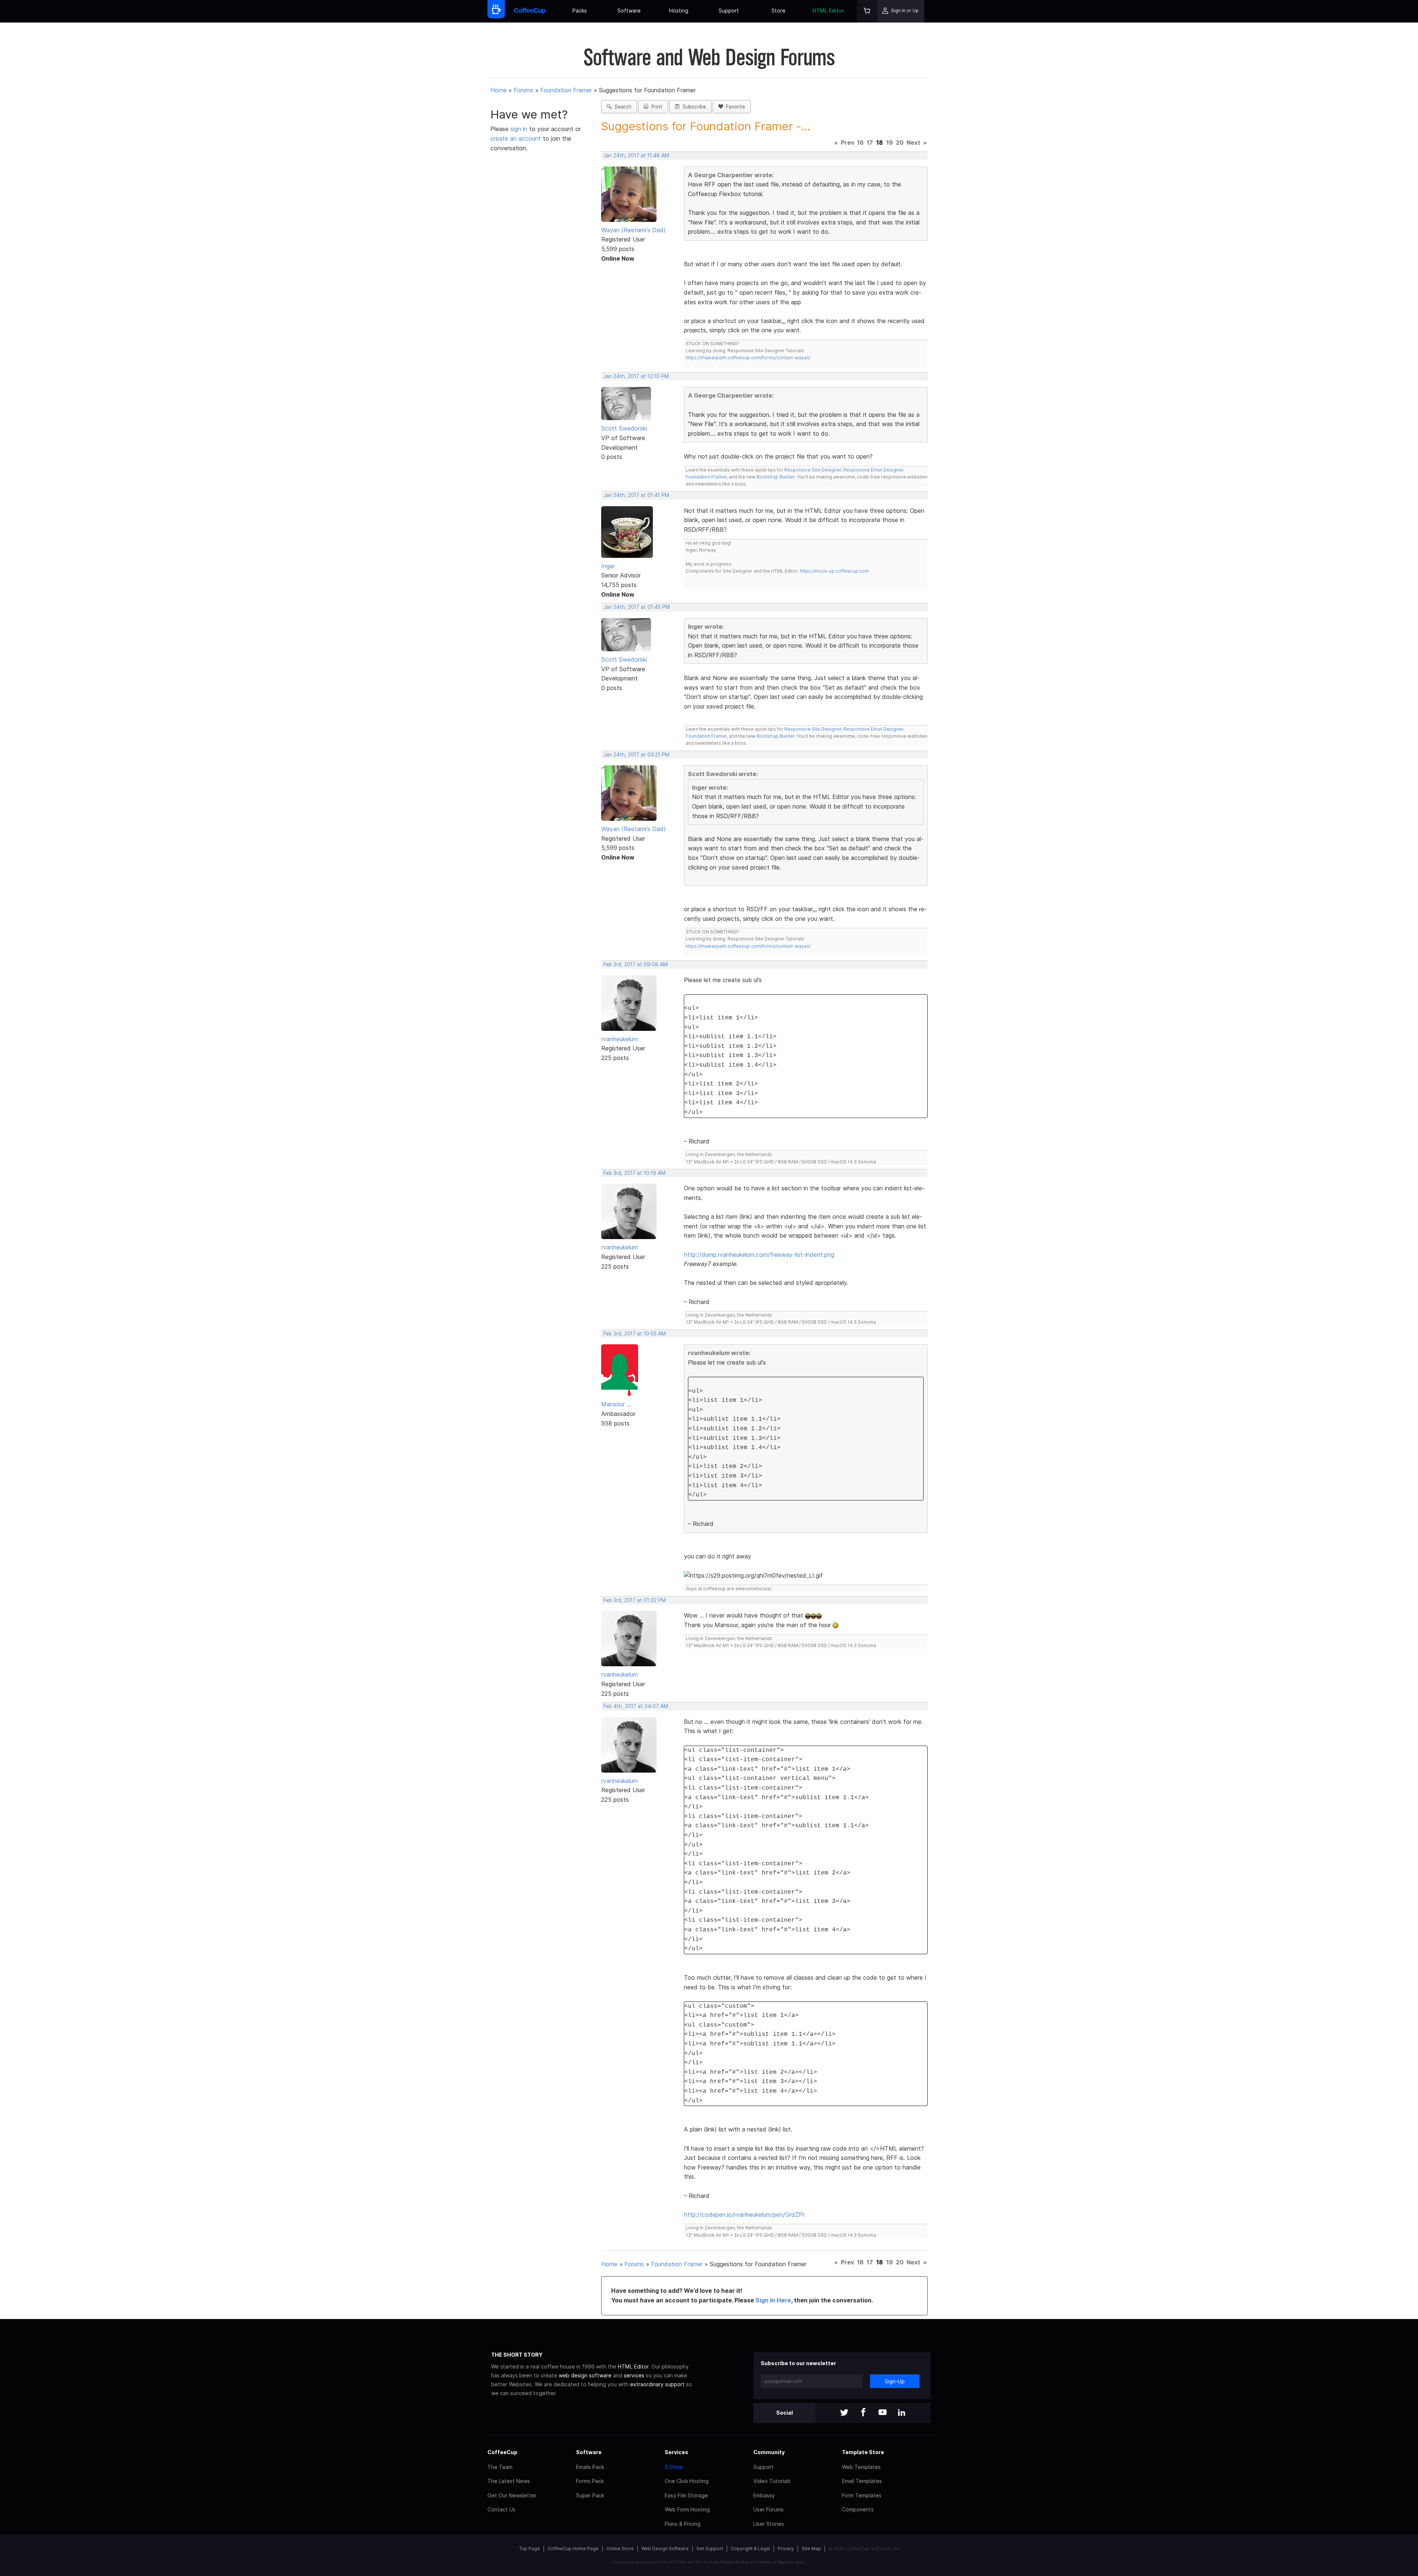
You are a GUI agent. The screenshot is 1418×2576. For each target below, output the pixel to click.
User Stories (769, 2524)
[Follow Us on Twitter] (844, 2413)
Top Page (530, 2548)
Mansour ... (616, 1404)
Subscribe (693, 107)
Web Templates (861, 2467)
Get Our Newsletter (512, 2495)
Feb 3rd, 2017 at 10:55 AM (635, 1334)
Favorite (734, 107)
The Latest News (509, 2481)
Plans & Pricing (683, 2524)
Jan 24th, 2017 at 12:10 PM (636, 376)
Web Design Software (665, 2548)
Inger (608, 566)
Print (655, 107)
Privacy (786, 2548)
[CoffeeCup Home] (530, 11)
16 (860, 143)
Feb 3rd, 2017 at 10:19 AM (634, 1173)
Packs (580, 11)
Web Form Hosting (687, 2509)
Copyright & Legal (750, 2548)
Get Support (710, 2548)
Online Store (620, 2548)
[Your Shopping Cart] (867, 11)
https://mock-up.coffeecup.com (834, 571)
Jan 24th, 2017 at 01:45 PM (637, 607)
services (634, 2375)
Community (769, 2452)
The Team (500, 2467)
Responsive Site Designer (813, 470)
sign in (520, 129)
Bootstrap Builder (776, 477)
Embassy (764, 2495)
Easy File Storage (686, 2495)
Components (858, 2509)
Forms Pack (590, 2481)
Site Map (811, 2548)
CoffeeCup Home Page (573, 2548)
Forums (523, 90)
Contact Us (501, 2509)
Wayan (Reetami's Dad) (633, 230)
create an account (516, 138)
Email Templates (862, 2481)
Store (778, 11)
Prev (847, 143)
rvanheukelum (619, 1039)
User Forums (768, 2509)
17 (870, 143)
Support (729, 11)
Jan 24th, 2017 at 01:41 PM (636, 495)
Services (677, 2452)
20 (900, 143)
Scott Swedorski (624, 428)
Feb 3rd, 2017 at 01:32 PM (635, 1600)
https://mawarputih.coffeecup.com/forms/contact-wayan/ (748, 358)
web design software (585, 2375)
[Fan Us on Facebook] (863, 2413)
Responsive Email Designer (873, 470)
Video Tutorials (772, 2481)
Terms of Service (776, 2562)
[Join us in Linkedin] (902, 2413)
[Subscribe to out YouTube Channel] (883, 2413)
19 (890, 143)
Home (499, 90)
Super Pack (590, 2495)
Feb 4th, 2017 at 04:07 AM (636, 1706)
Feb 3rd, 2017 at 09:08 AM (636, 964)
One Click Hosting (687, 2481)
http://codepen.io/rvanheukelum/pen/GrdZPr (744, 2215)
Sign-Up (895, 2381)
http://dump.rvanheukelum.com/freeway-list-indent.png (759, 1255)
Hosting (679, 11)
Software (629, 11)
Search (621, 107)
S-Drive (674, 2467)
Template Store (863, 2452)
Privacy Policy (735, 2562)
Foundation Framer (566, 90)
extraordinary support (657, 2384)
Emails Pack (590, 2467)
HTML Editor (828, 11)
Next (913, 143)
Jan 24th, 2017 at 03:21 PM (636, 755)
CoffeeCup (502, 2452)
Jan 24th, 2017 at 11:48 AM (636, 155)
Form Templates (862, 2495)
